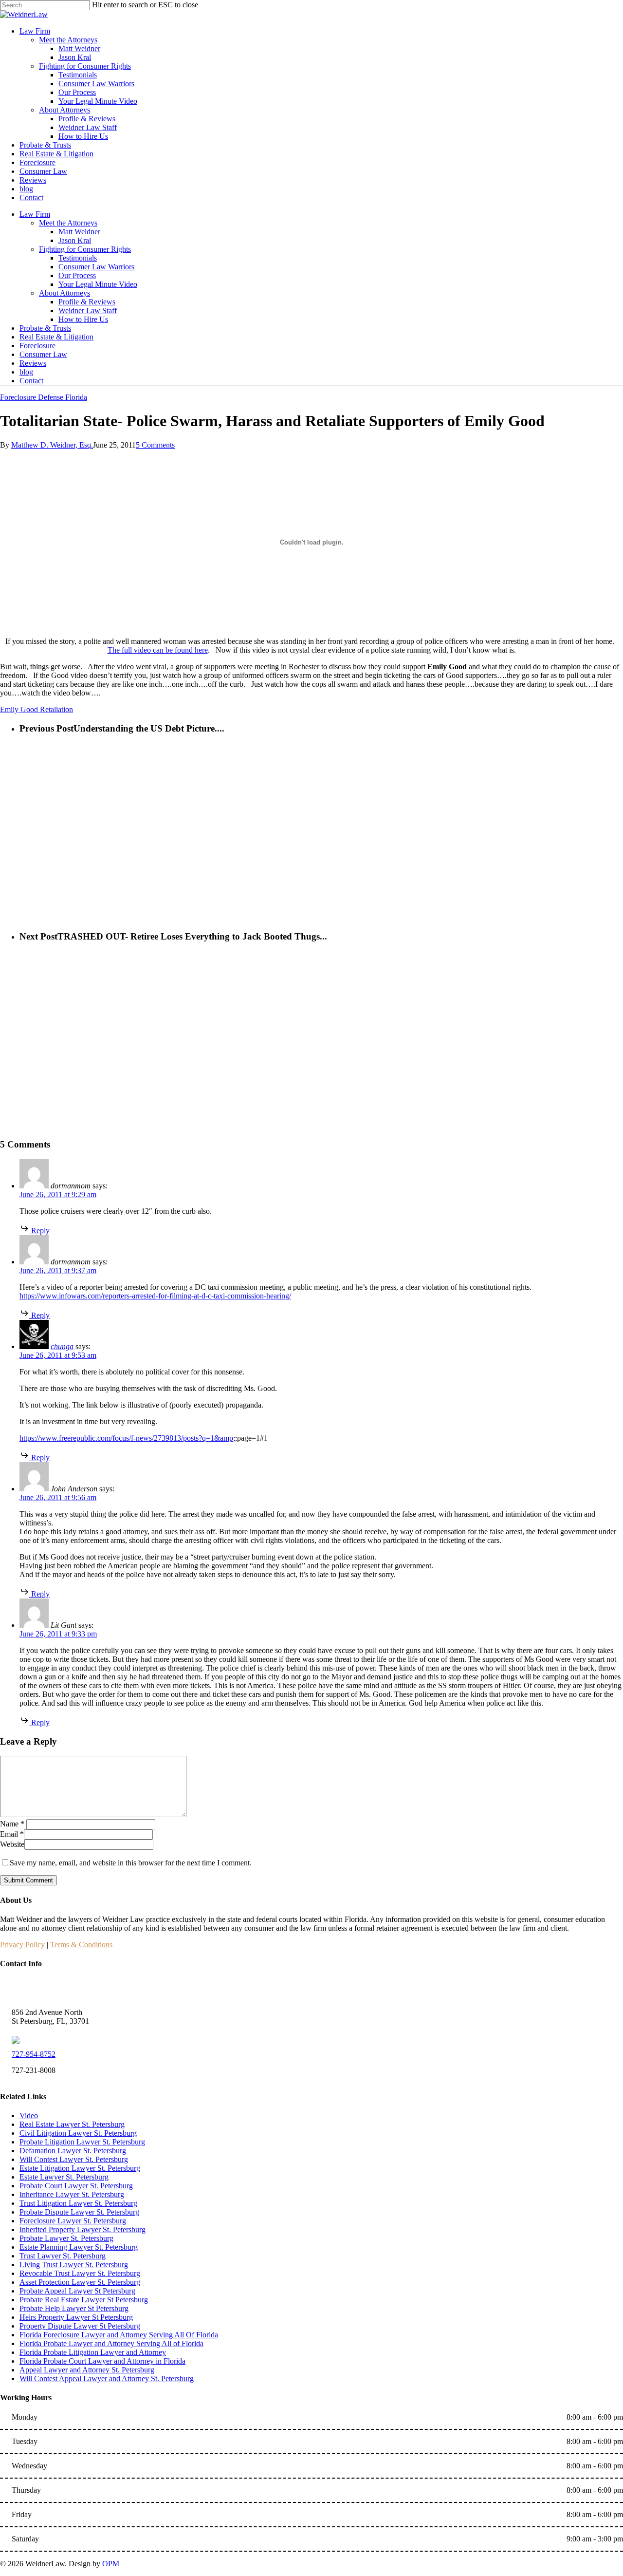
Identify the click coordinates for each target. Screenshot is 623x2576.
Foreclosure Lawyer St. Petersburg (73, 2221)
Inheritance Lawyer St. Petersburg (72, 2194)
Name (12, 1824)
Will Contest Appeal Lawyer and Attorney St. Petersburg (107, 2379)
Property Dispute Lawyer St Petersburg (80, 2326)
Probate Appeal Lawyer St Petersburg (77, 2291)
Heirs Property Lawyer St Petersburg (76, 2317)
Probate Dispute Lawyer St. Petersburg (79, 2212)
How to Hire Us (83, 319)
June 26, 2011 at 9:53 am (58, 1355)
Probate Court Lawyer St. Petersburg (76, 2186)
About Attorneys (64, 293)
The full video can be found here (158, 650)
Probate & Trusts (45, 328)
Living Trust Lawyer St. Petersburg (74, 2265)
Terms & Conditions (81, 1945)
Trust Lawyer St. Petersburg (63, 2256)
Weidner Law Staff (88, 310)
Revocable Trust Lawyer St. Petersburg (80, 2273)
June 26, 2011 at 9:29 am (58, 1194)
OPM (111, 2564)
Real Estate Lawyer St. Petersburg (72, 2124)
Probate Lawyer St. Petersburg (66, 2238)
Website (12, 1844)
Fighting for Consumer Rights (85, 249)
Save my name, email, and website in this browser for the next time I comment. (131, 1863)
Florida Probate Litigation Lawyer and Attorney (93, 2352)
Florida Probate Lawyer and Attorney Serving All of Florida (111, 2343)
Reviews (33, 363)
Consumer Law (43, 354)
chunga (62, 1346)
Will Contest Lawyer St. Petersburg (74, 2159)
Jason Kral (75, 240)
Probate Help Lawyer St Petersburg (74, 2308)
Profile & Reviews (87, 302)
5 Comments (155, 445)
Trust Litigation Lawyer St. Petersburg (78, 2203)
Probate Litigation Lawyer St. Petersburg (82, 2142)
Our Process (77, 275)
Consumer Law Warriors (96, 267)
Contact (31, 381)
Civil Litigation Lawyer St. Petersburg (78, 2133)
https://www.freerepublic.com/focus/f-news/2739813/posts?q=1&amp (126, 1438)
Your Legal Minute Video (98, 284)
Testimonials (78, 258)
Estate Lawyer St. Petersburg (64, 2177)
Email (12, 1834)
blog (26, 372)
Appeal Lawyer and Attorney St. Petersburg (87, 2370)
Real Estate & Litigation (56, 337)
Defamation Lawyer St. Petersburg (73, 2151)
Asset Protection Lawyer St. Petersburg (80, 2282)
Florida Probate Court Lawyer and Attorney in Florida (102, 2361)
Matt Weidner (79, 232)
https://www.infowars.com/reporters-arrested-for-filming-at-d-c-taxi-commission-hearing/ (155, 1296)
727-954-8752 (34, 2054)
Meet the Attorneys (68, 223)
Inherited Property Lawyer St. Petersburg (82, 2229)
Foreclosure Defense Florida (44, 397)
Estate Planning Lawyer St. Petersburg (79, 2247)
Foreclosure (37, 346)
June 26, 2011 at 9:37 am (58, 1270)
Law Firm (35, 214)
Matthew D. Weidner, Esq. (52, 445)
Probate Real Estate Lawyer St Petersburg (84, 2300)
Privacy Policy (22, 1945)
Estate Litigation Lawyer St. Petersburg (80, 2168)
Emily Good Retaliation (37, 709)
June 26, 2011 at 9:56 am (58, 1497)
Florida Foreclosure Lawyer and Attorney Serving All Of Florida (119, 2335)
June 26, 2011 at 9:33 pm (58, 1634)
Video (29, 2115)
